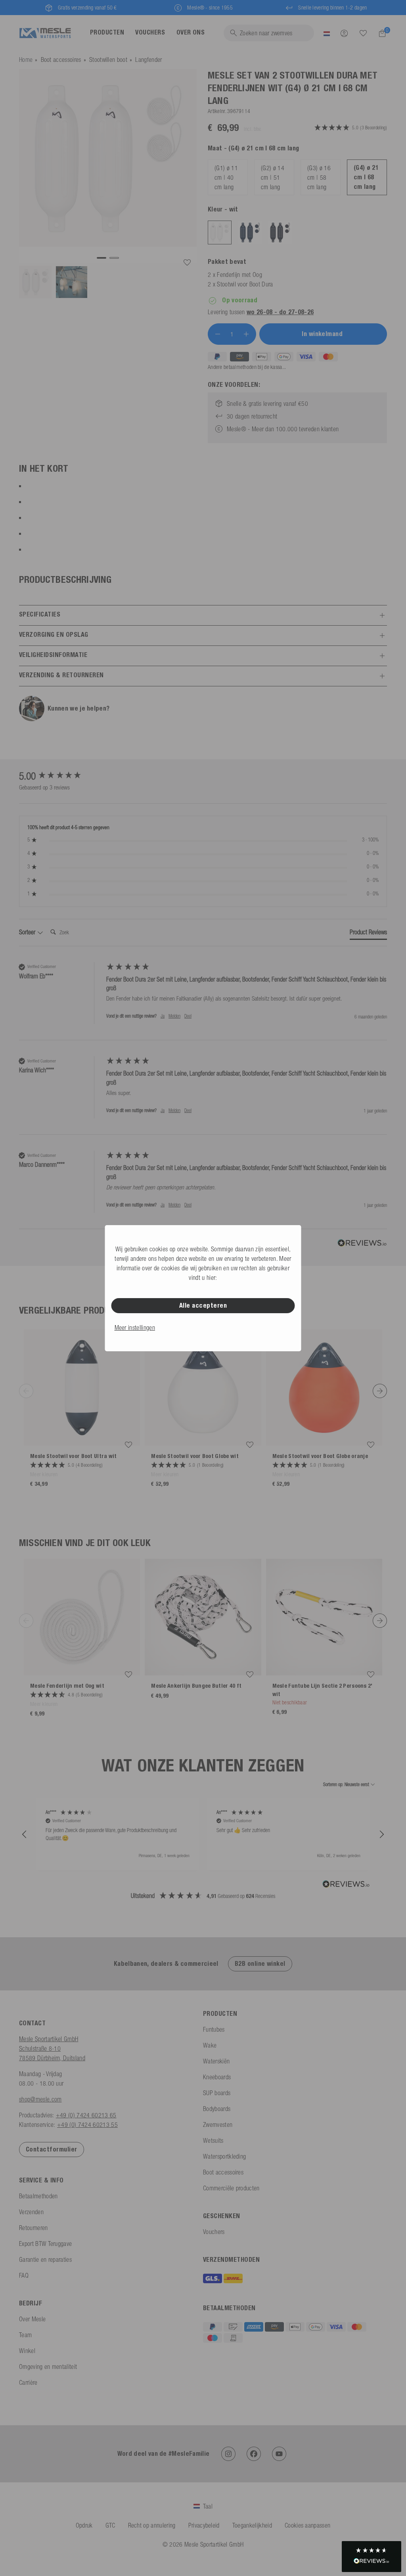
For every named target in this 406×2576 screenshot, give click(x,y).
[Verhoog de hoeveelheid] (246, 334)
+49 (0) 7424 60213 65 (86, 2115)
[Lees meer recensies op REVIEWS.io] (346, 1885)
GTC (110, 2525)
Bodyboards (217, 2109)
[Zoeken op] (363, 33)
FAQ (24, 2275)
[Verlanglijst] (363, 33)
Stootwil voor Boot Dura (245, 284)
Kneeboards (217, 2077)
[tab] (368, 934)
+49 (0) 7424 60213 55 (87, 2125)
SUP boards (217, 2093)
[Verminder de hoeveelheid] (218, 334)
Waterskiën (216, 2061)
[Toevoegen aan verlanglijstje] (187, 263)
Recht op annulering (152, 2525)
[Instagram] (228, 2454)
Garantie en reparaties (45, 2259)
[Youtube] (279, 2454)
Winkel (27, 2351)
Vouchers (214, 2232)
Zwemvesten (218, 2125)
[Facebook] (254, 2454)
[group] (61, 776)
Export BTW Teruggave (45, 2244)
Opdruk (84, 2525)
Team (25, 2335)
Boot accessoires (61, 60)
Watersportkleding (224, 2156)
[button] (25, 1835)
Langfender (148, 60)
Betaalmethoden (38, 2196)
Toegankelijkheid (252, 2525)
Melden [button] (174, 1016)
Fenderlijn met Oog (239, 275)
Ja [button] (163, 1016)
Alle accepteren (203, 1305)
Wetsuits (213, 2140)
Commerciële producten (231, 2188)
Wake (210, 2045)
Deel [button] (188, 1016)
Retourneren (34, 2228)
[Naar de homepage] (45, 33)
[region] (203, 1835)
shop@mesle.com (40, 2099)
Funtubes (214, 2029)
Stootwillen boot (108, 60)
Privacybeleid (204, 2525)
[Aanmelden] (344, 33)
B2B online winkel (260, 1964)
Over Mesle (32, 2319)
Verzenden (31, 2212)
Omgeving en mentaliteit (48, 2367)
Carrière (28, 2382)
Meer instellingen (135, 1327)
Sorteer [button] (28, 932)
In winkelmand (323, 334)
